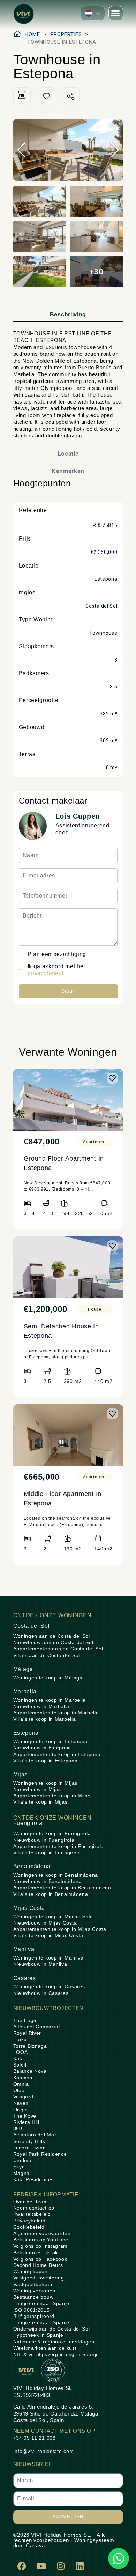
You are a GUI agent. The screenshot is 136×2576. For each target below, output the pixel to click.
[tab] (68, 315)
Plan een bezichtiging (57, 954)
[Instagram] (61, 2566)
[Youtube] (41, 2566)
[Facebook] (22, 2566)
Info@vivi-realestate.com (44, 2451)
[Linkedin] (80, 2566)
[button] (93, 13)
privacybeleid (46, 973)
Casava (35, 2545)
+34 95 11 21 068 (35, 2438)
